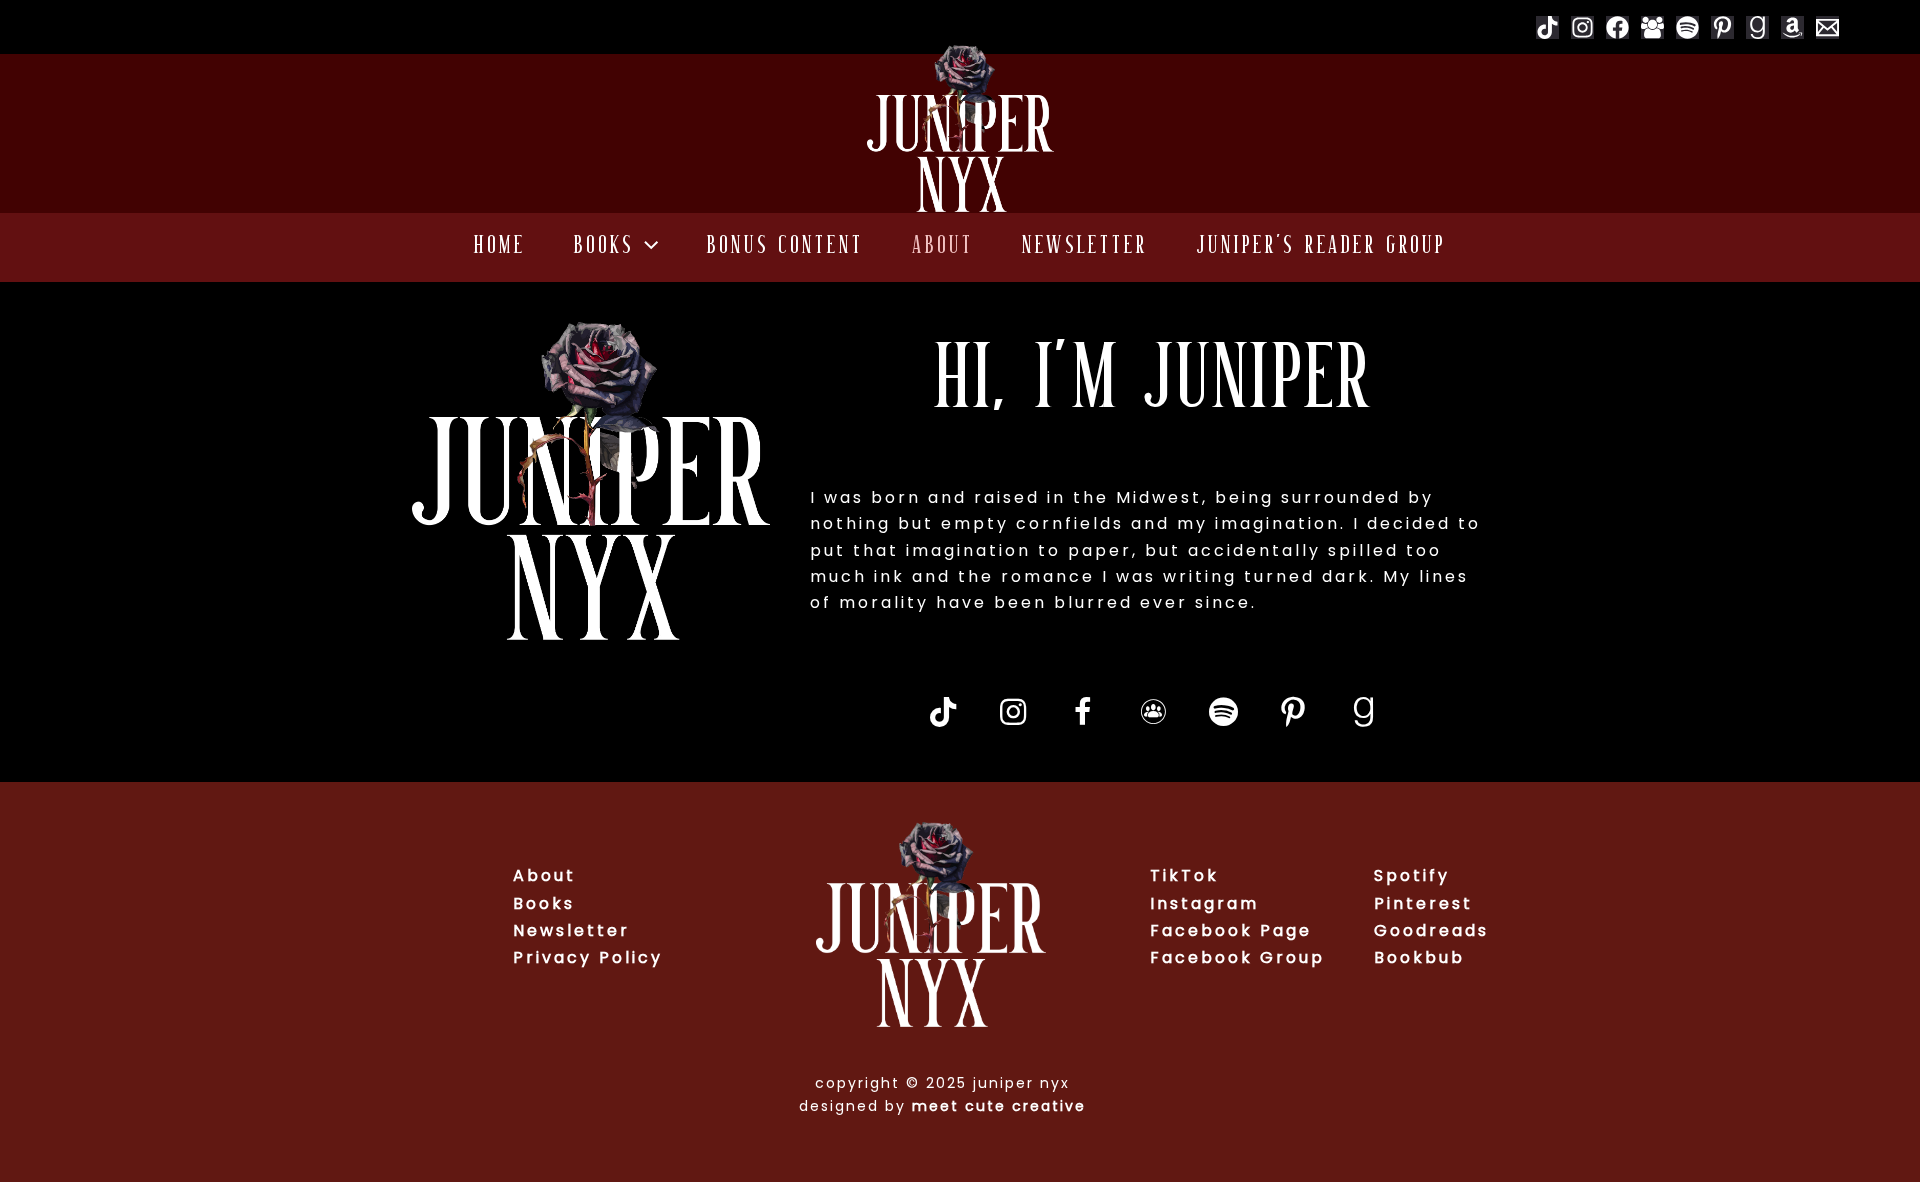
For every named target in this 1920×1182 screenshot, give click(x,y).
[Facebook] (1617, 27)
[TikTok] (1547, 27)
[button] (646, 247)
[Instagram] (1582, 27)
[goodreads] (1757, 27)
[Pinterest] (1722, 27)
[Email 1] (1827, 27)
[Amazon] (1792, 27)
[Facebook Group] (1652, 27)
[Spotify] (1687, 27)
